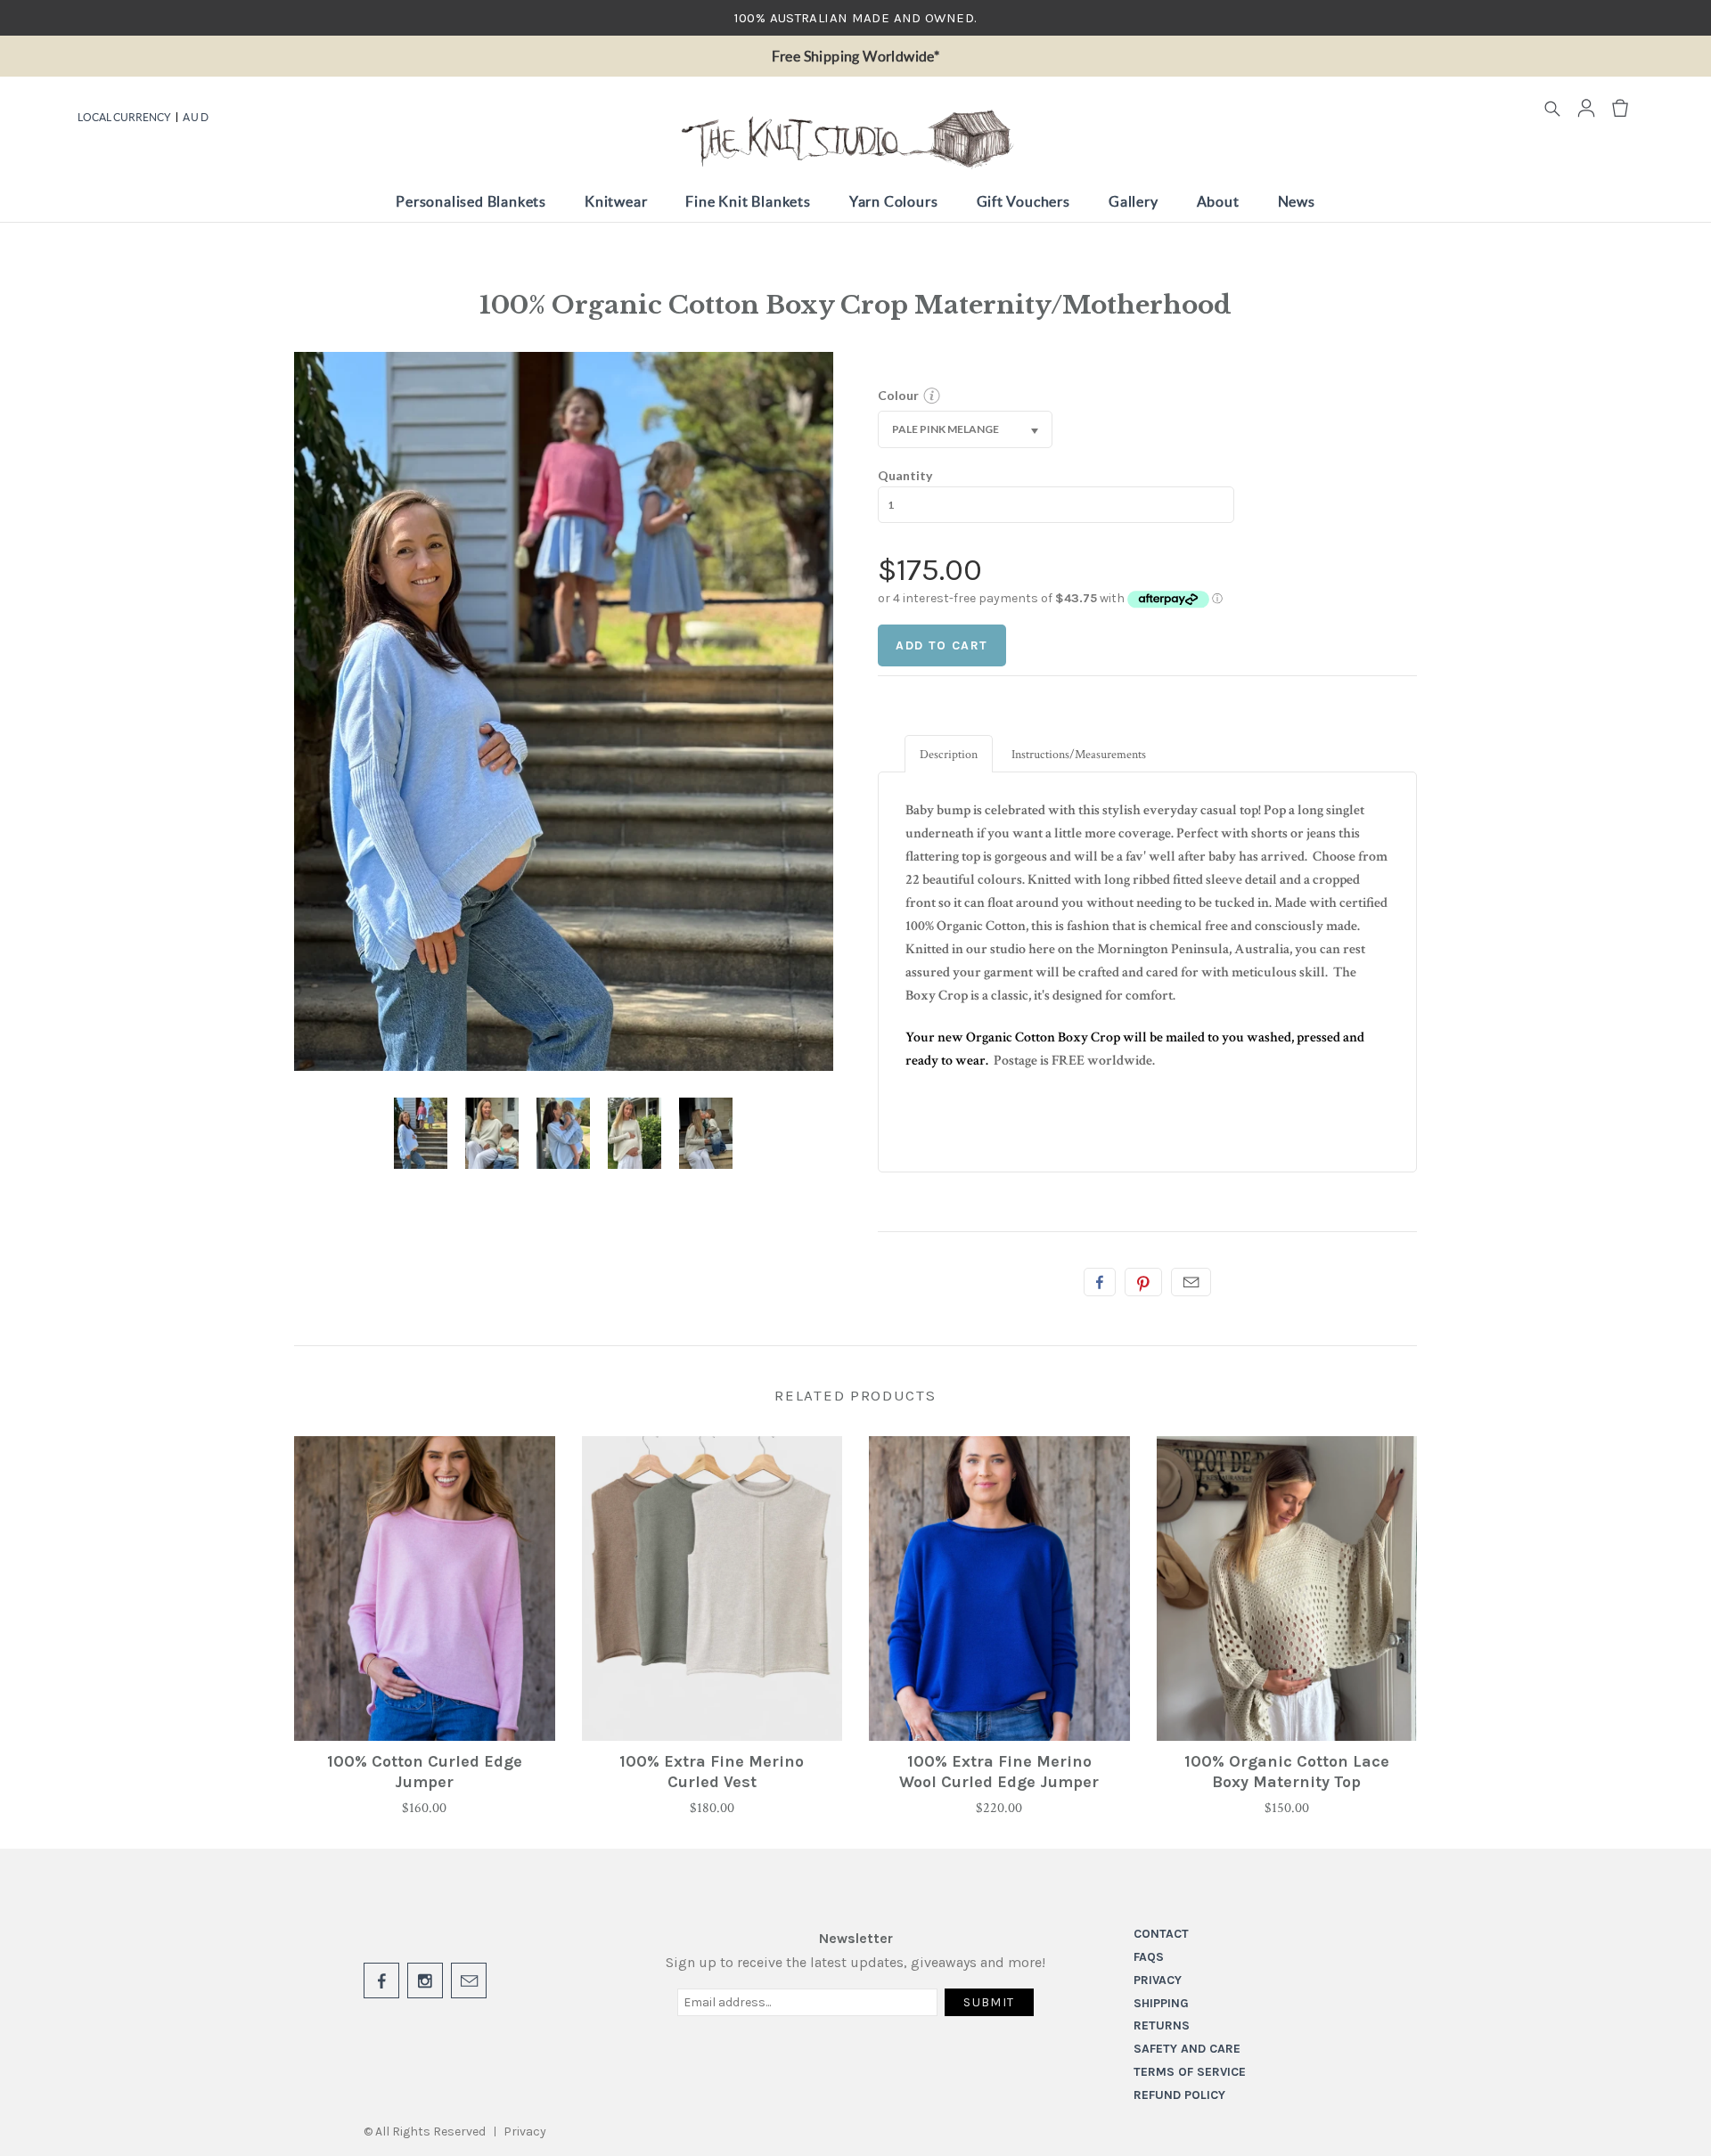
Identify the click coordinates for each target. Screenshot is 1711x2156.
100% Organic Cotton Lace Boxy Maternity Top (1287, 1772)
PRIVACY (1158, 1980)
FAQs (1149, 1957)
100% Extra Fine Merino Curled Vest (712, 1772)
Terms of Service (1190, 2072)
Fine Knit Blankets (748, 201)
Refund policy (1179, 2095)
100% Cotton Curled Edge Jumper (425, 1772)
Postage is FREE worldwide (1072, 1061)
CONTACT (1161, 1934)
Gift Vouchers (1023, 201)
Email (1191, 1282)
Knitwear (616, 201)
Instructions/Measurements (1079, 755)
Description (949, 755)
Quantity (905, 475)
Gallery (1134, 201)
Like (1100, 1282)
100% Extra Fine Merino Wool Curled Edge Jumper (999, 1772)
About (1218, 201)
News (1297, 201)
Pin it (1143, 1282)
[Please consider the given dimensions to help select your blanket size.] (932, 400)
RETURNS (1162, 2025)
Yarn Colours (894, 201)
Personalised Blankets (471, 201)
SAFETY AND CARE (1187, 2049)
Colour (898, 395)
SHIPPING (1161, 2003)
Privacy (525, 2131)
